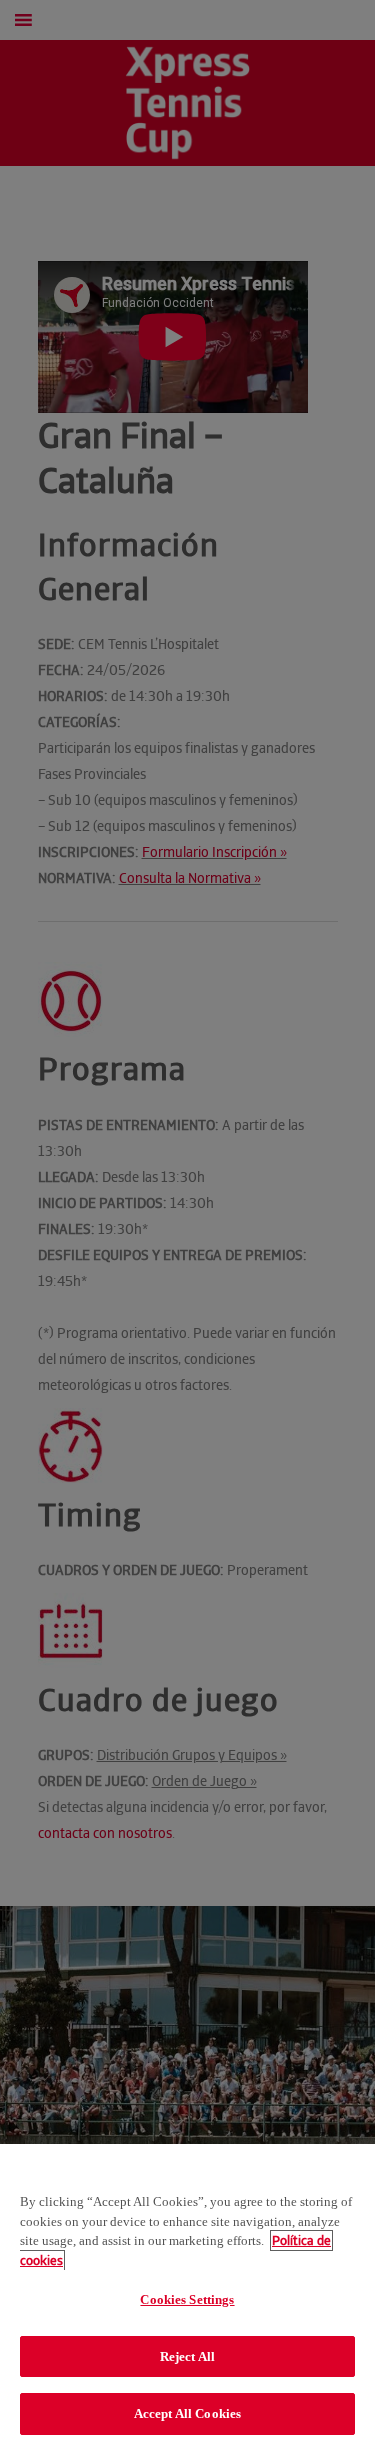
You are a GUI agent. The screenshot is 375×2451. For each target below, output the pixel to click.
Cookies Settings (187, 2299)
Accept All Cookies (187, 2413)
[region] (187, 2297)
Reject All (187, 2356)
